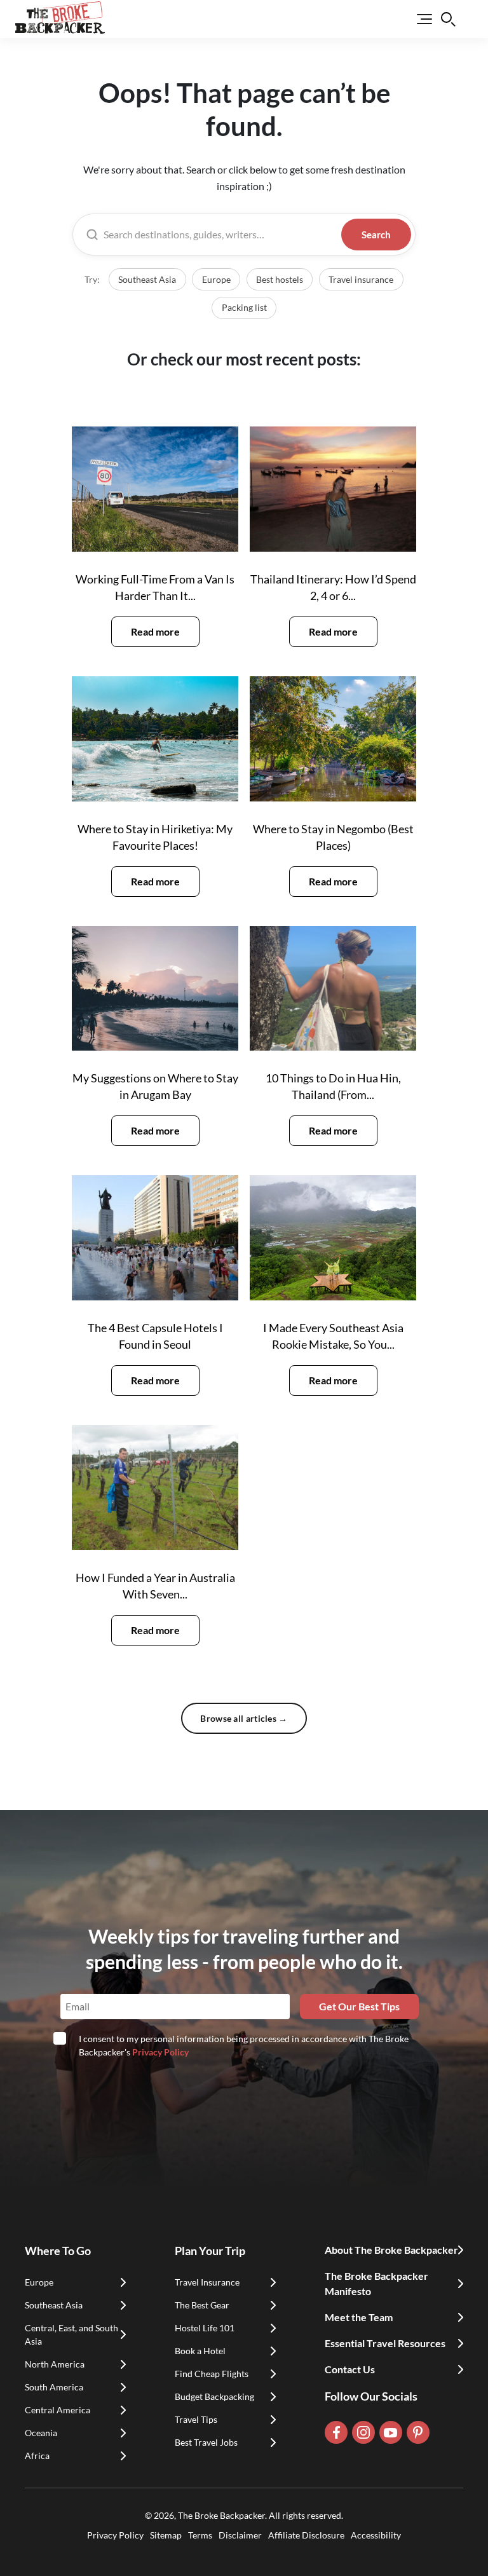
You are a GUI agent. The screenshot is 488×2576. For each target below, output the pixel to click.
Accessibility (376, 2535)
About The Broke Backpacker (391, 2250)
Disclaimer (240, 2535)
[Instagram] (363, 2432)
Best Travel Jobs (206, 2442)
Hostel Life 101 (205, 2328)
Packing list (244, 308)
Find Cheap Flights (212, 2374)
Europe (216, 280)
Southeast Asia (147, 280)
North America (55, 2364)
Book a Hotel (200, 2351)
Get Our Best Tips (359, 2006)
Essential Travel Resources (385, 2343)
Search (376, 235)
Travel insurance (361, 280)
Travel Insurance (207, 2282)
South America (54, 2387)
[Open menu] (416, 19)
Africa (37, 2456)
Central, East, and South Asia (71, 2334)
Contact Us (350, 2369)
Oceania (41, 2433)
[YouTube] (391, 2432)
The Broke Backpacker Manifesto (376, 2283)
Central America (58, 2410)
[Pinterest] (418, 2432)
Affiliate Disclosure (306, 2535)
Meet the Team (359, 2317)
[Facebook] (336, 2432)
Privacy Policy (160, 2052)
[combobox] (220, 235)
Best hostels (280, 280)
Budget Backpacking (214, 2396)
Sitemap (166, 2535)
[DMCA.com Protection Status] (244, 2549)
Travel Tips (196, 2419)
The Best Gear (202, 2305)
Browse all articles (244, 1718)
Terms (200, 2535)
